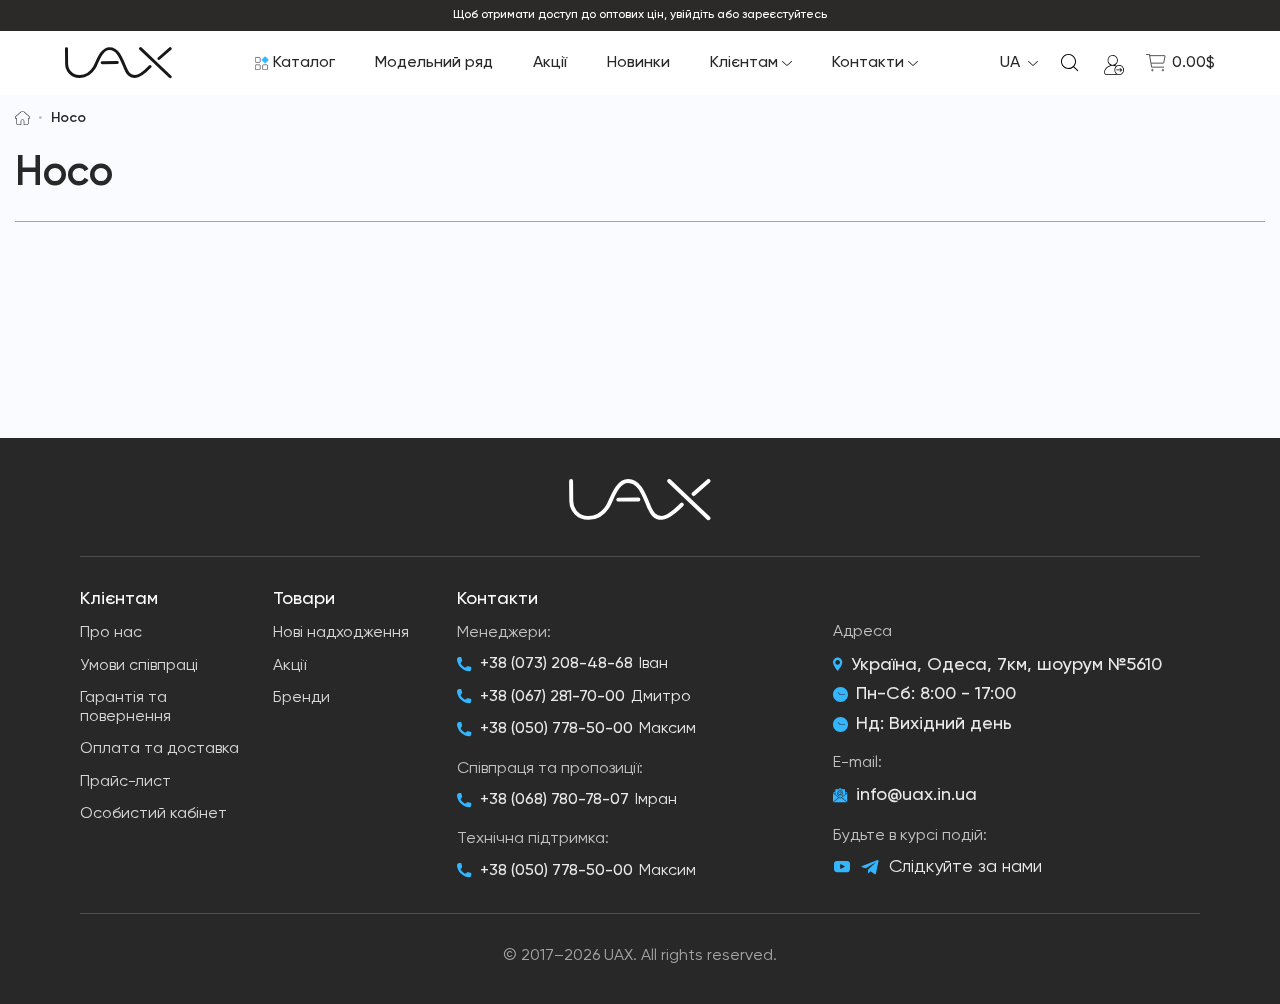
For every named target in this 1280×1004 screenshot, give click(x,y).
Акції (550, 63)
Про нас (111, 633)
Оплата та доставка (159, 749)
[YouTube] (842, 867)
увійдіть (692, 15)
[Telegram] (870, 867)
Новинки (638, 63)
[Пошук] (1070, 63)
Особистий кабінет (153, 814)
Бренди (301, 698)
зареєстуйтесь (784, 15)
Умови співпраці (139, 666)
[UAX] (118, 63)
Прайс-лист (125, 782)
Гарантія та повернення (125, 707)
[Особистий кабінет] (1114, 63)
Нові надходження (341, 633)
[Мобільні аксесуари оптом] (22, 118)
